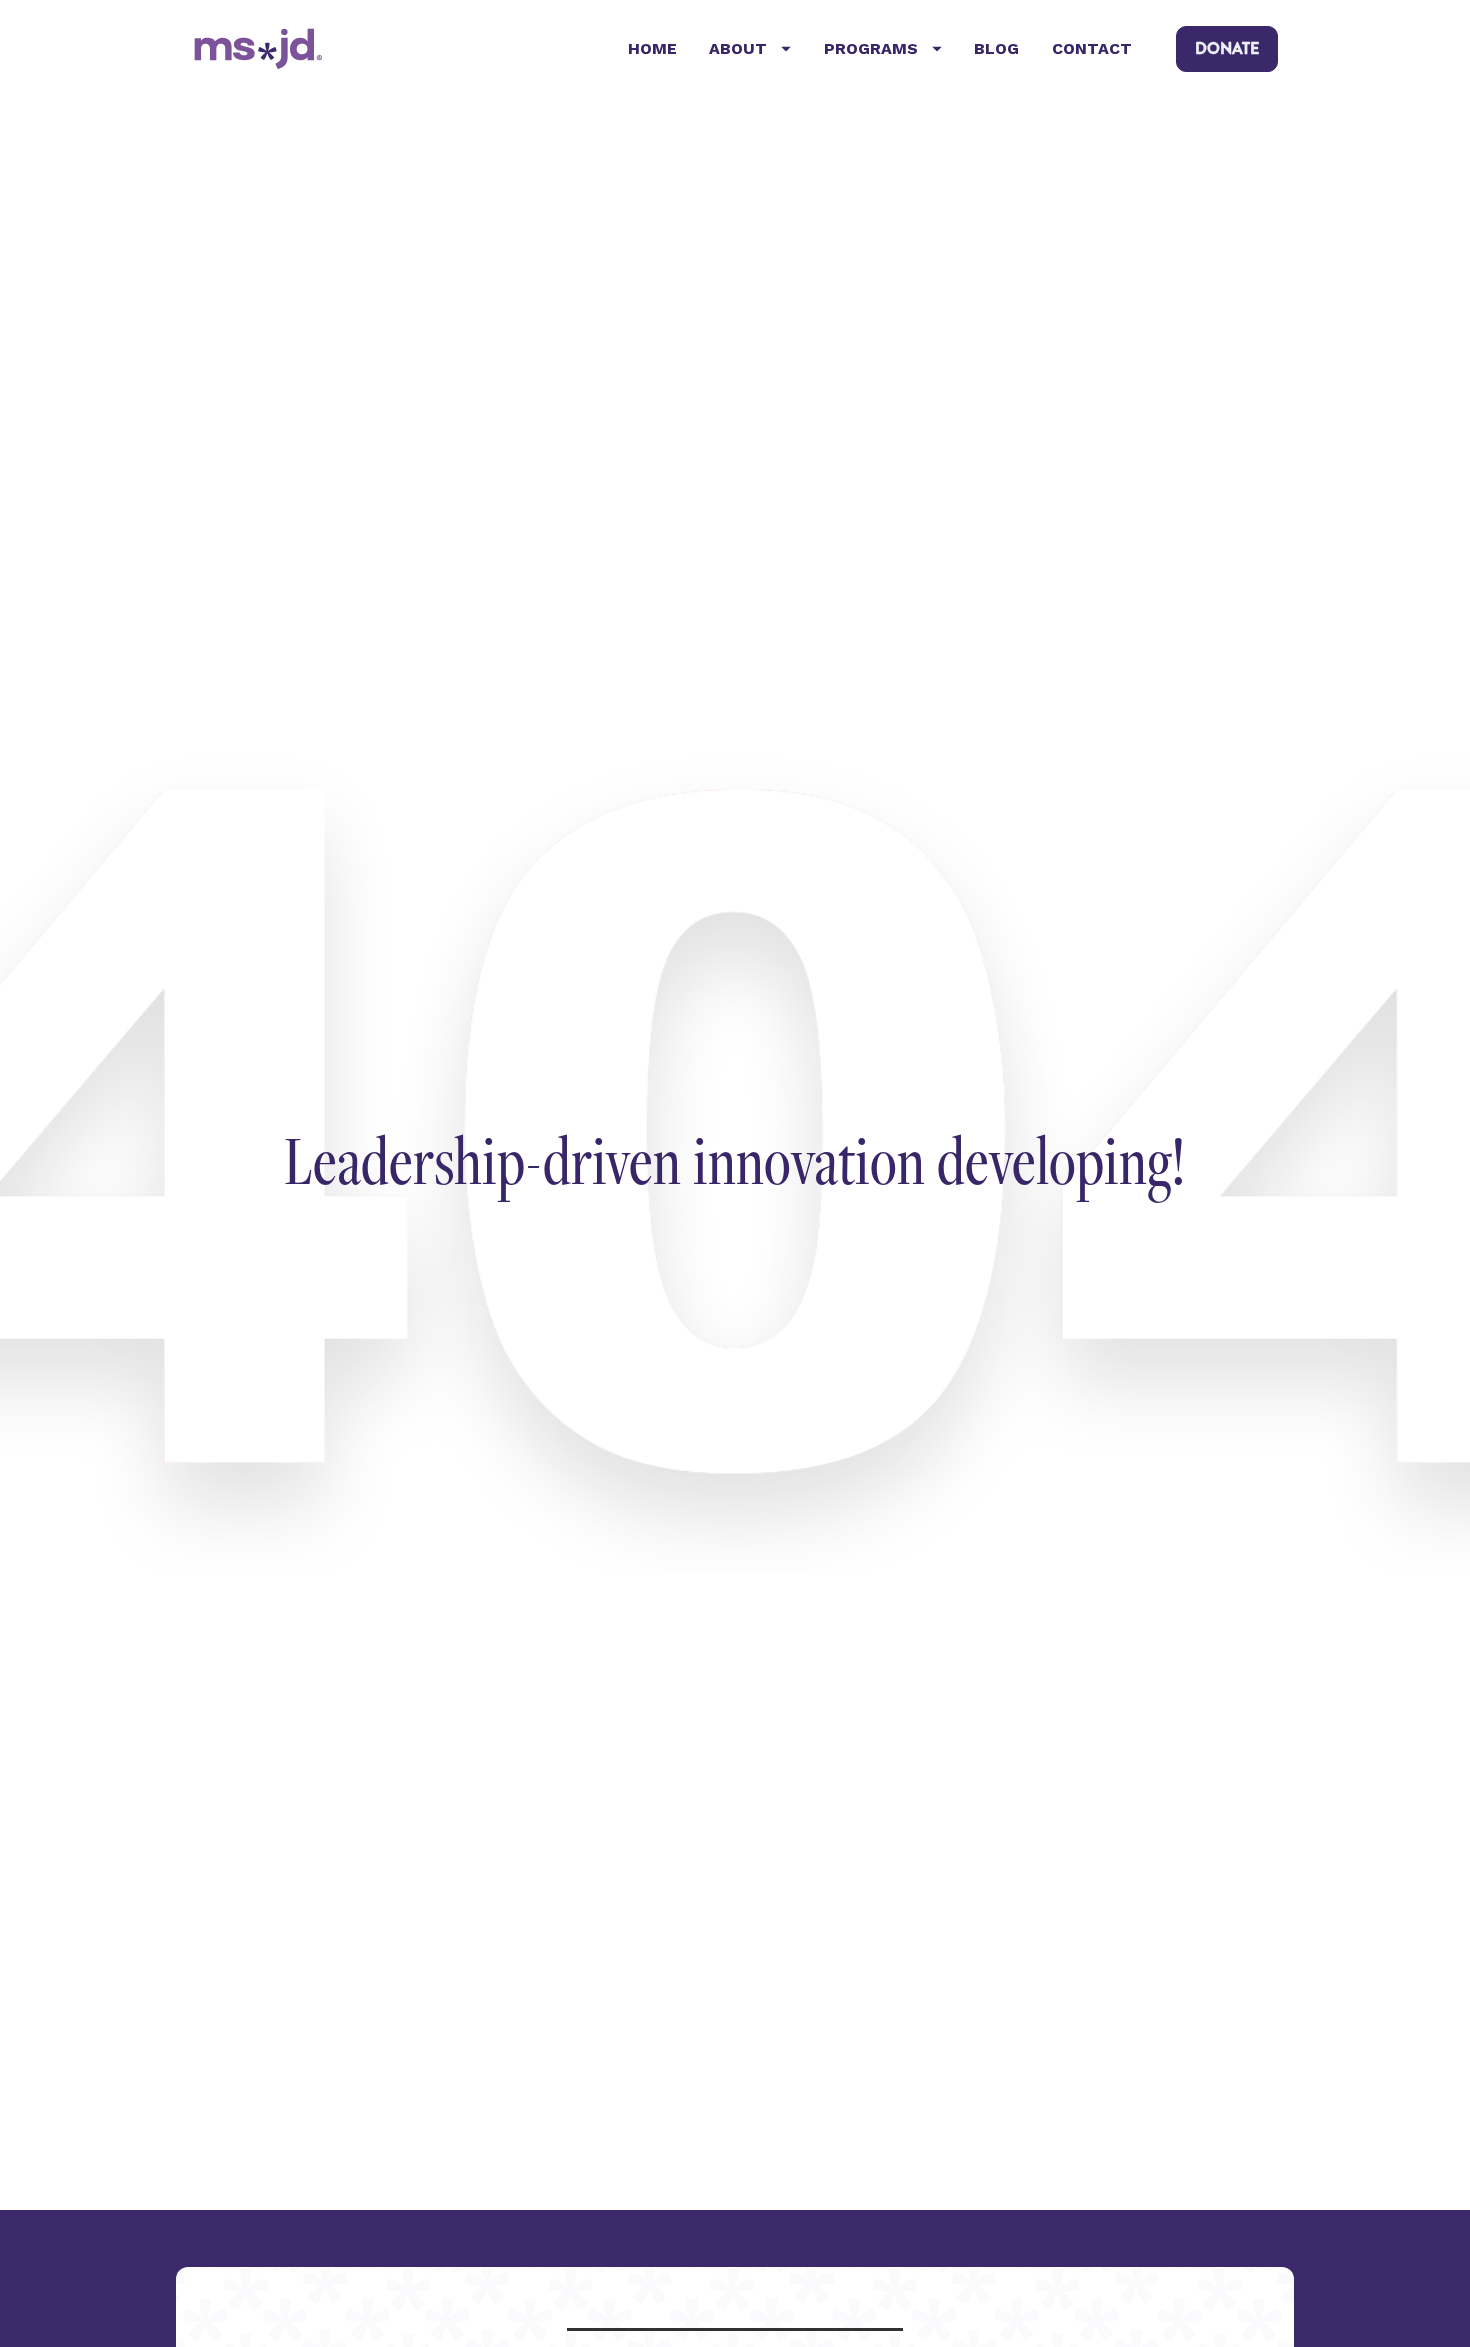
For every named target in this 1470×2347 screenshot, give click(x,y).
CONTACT (1092, 48)
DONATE (1227, 48)
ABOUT (738, 48)
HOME (652, 48)
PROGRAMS (871, 48)
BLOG (996, 48)
